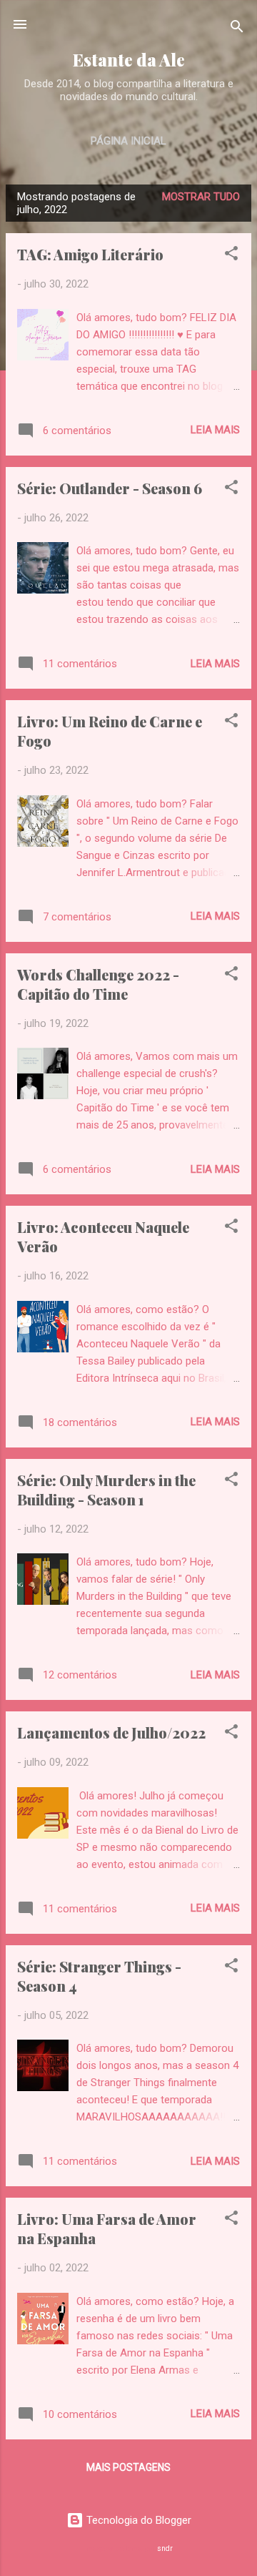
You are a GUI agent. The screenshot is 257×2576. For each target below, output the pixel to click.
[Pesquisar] (237, 29)
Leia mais (215, 430)
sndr (165, 2548)
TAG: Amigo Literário (90, 254)
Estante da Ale (129, 60)
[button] (231, 256)
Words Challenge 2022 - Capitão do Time (98, 984)
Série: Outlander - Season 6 (110, 488)
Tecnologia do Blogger (137, 2520)
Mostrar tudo (201, 197)
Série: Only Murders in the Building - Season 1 (106, 1490)
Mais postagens (128, 2467)
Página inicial (128, 141)
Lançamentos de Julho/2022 (111, 1732)
